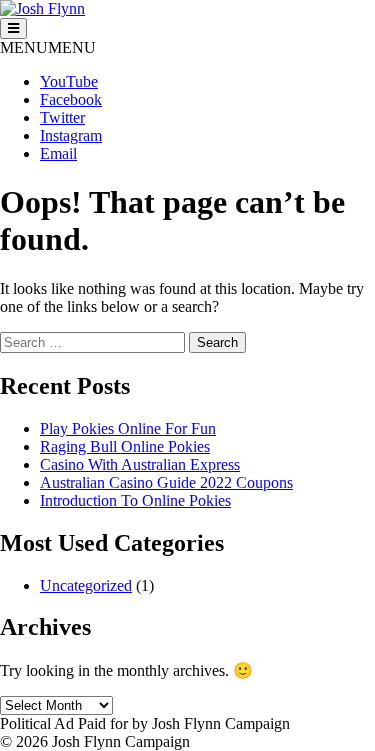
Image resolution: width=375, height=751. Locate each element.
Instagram (71, 135)
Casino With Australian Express (140, 464)
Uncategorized (86, 585)
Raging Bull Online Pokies (125, 446)
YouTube (69, 81)
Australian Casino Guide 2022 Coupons (166, 482)
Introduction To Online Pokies (135, 500)
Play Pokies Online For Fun (128, 428)
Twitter (62, 117)
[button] (48, 47)
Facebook (71, 99)
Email (58, 153)
